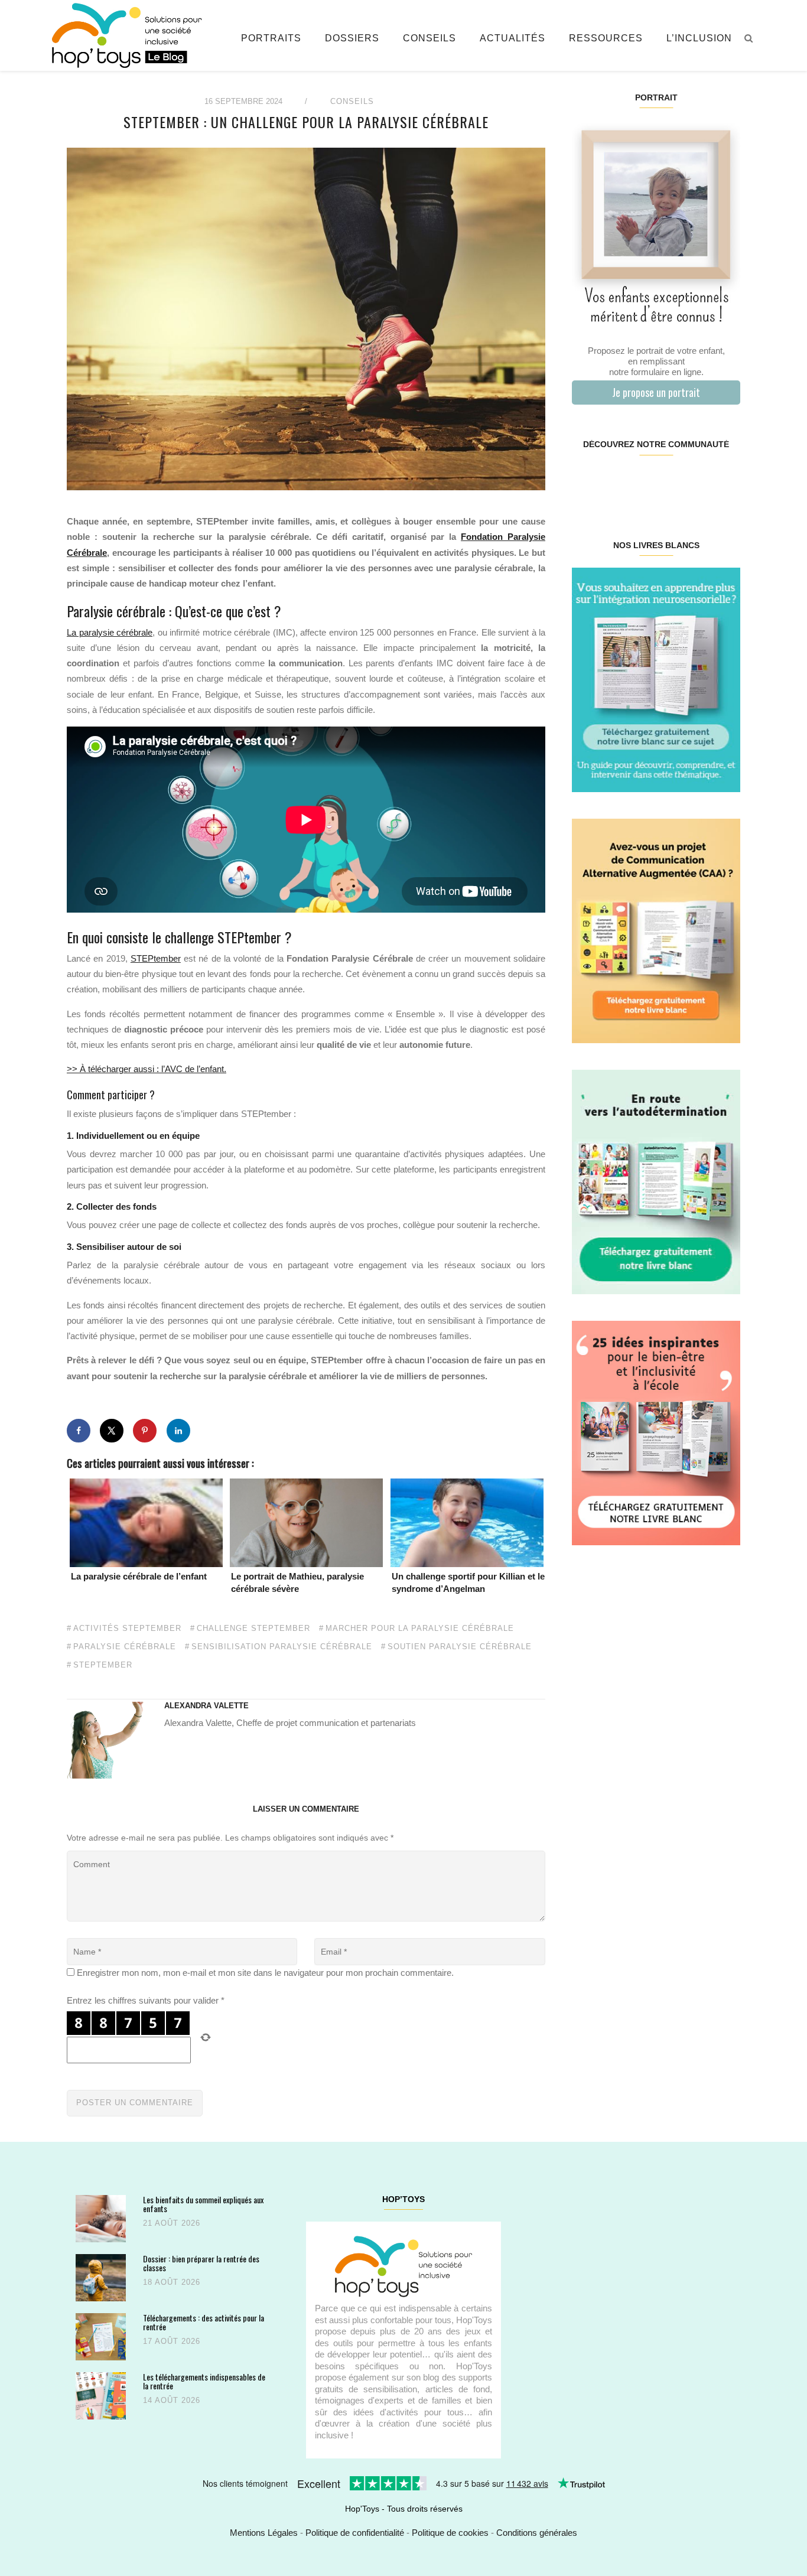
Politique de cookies (450, 2533)
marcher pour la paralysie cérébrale (420, 1629)
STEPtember (156, 958)
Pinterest (642, 482)
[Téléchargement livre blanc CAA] (656, 930)
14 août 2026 (172, 2400)
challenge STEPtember (253, 1629)
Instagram (614, 482)
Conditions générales (537, 2533)
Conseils (429, 38)
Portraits (271, 38)
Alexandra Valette (206, 1706)
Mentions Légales (264, 2533)
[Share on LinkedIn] (178, 1431)
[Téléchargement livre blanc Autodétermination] (656, 1181)
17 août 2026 (172, 2341)
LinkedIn (670, 482)
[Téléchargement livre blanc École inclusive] (656, 1432)
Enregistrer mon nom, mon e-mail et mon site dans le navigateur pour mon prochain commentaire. (265, 1973)
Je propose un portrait (656, 392)
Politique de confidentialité (355, 2533)
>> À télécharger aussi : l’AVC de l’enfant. (147, 1069)
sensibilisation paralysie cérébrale (282, 1647)
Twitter (725, 482)
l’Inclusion (699, 38)
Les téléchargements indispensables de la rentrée (204, 2381)
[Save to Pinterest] (145, 1431)
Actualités (512, 38)
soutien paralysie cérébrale (460, 1647)
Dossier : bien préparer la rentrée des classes (201, 2263)
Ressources (606, 38)
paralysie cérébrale (125, 1647)
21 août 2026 (172, 2223)
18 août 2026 (172, 2282)
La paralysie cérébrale (110, 632)
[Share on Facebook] (79, 1431)
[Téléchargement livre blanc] (656, 679)
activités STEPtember (127, 1629)
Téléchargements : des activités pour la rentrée (204, 2322)
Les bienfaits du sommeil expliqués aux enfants (203, 2204)
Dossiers (352, 38)
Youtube (697, 482)
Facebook (586, 482)
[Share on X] (112, 1431)
